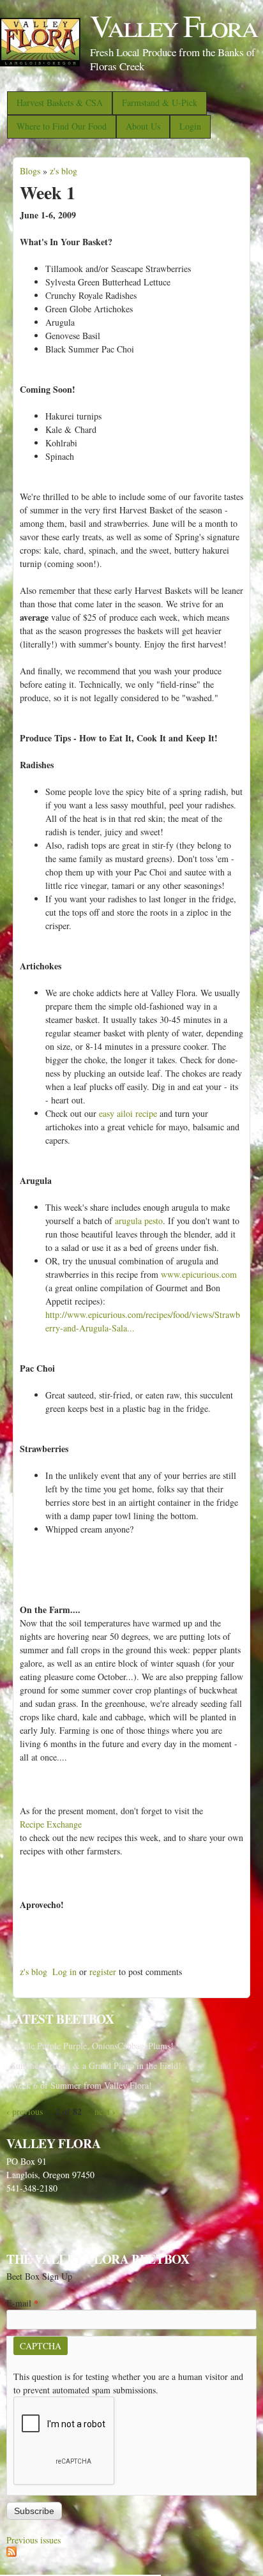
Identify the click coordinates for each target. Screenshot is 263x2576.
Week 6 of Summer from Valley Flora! (81, 2085)
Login (190, 126)
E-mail (22, 2303)
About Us (143, 126)
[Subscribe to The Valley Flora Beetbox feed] (11, 2553)
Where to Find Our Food (62, 126)
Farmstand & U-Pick (160, 102)
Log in (64, 1972)
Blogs (30, 171)
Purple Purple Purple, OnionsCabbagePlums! (92, 2046)
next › (105, 2111)
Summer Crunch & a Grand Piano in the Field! (96, 2065)
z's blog (64, 171)
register (103, 1972)
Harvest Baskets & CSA (60, 102)
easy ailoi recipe (128, 1113)
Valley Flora (174, 25)
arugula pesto (139, 1221)
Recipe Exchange (51, 1824)
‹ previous (25, 2111)
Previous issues (34, 2540)
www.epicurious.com (199, 1274)
